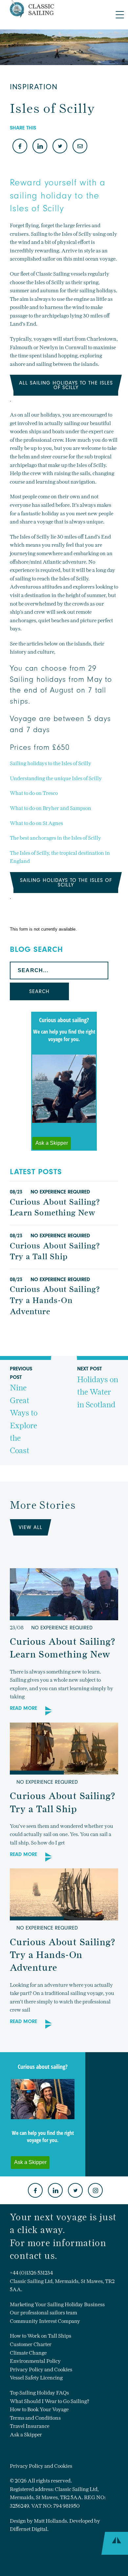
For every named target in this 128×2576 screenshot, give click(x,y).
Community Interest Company (45, 2321)
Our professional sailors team (43, 2313)
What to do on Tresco (34, 793)
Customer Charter (31, 2344)
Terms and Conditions (35, 2418)
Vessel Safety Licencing (36, 2378)
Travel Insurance (30, 2426)
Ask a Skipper (26, 2435)
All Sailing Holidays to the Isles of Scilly (66, 385)
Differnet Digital (29, 2529)
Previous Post (24, 1410)
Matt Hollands (50, 2521)
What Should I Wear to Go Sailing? (50, 2401)
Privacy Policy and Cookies (41, 2370)
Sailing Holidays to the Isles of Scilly (66, 883)
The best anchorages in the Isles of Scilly (55, 838)
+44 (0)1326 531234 (31, 2273)
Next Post (98, 1387)
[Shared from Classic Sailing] (80, 147)
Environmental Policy (35, 2361)
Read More (23, 1708)
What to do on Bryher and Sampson (51, 808)
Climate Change (28, 2353)
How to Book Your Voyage (39, 2409)
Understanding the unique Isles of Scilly (56, 778)
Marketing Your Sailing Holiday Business (57, 2304)
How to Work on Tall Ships (41, 2336)
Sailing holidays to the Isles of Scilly (51, 763)
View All (31, 1527)
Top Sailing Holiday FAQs (39, 2393)
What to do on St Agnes (36, 823)
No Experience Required (60, 1192)
